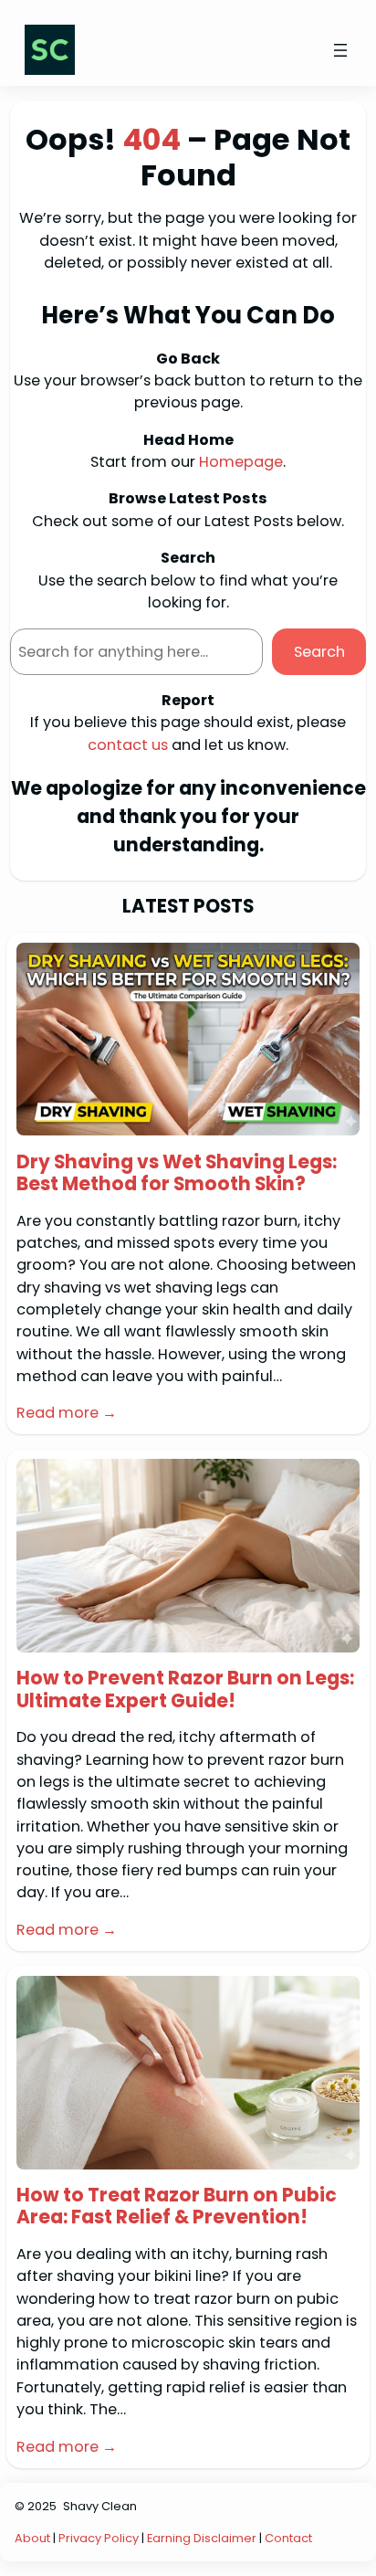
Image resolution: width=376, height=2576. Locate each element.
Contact (288, 2538)
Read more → (67, 1413)
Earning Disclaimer (203, 2538)
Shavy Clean (100, 2506)
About (32, 2538)
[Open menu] (340, 50)
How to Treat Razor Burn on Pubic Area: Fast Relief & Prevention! (177, 2206)
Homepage (241, 462)
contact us (128, 745)
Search (319, 652)
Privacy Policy (99, 2538)
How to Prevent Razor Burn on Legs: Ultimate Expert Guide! (185, 1689)
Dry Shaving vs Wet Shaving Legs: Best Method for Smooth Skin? (177, 1173)
